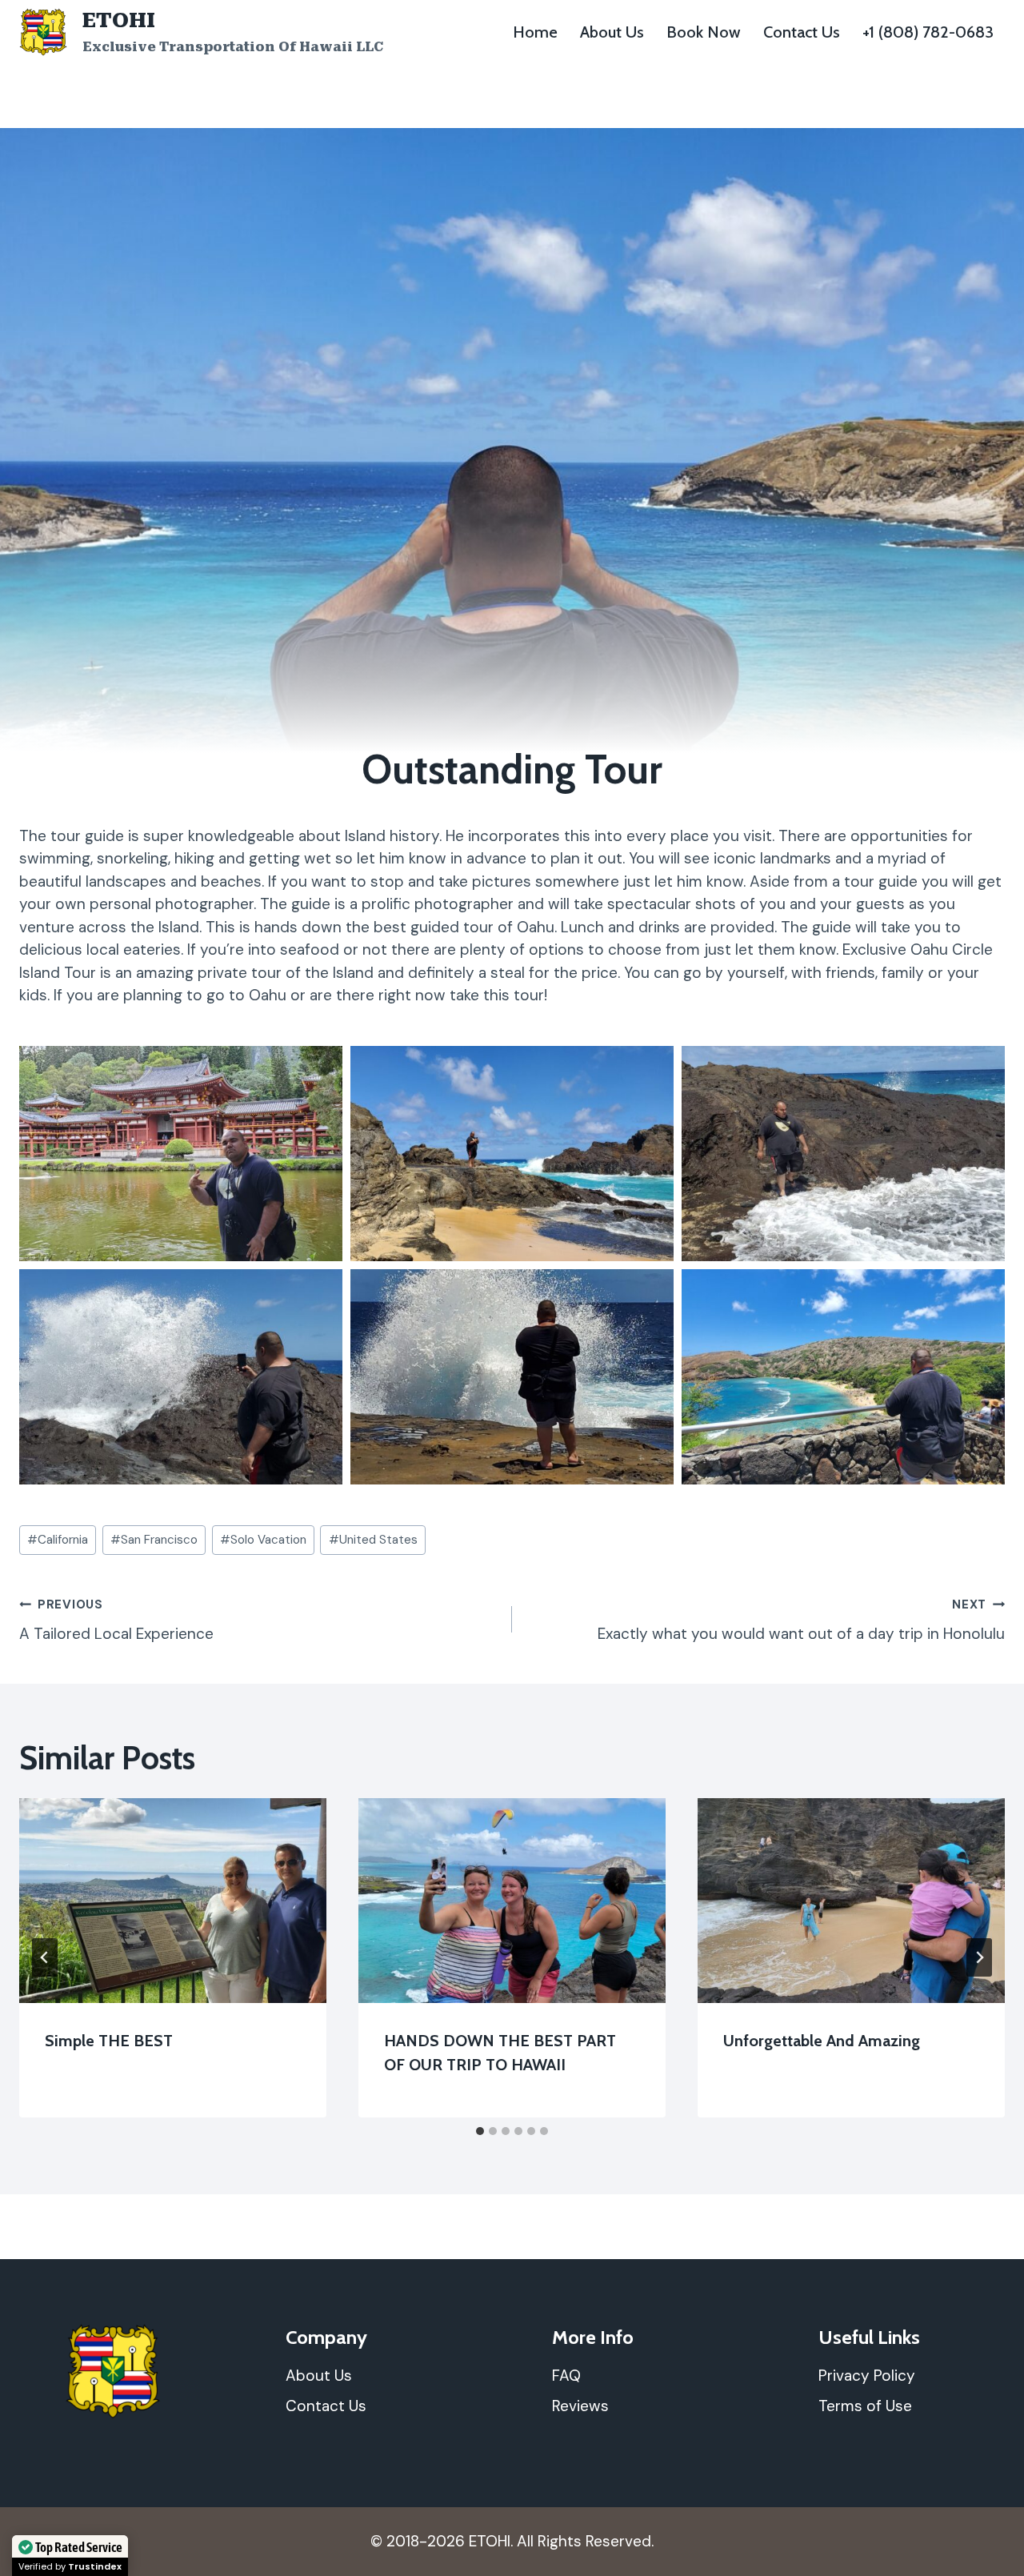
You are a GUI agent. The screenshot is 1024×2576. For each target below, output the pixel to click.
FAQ (566, 2376)
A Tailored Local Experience (116, 1620)
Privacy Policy (867, 2376)
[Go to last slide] (45, 1957)
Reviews (580, 2406)
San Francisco (154, 1540)
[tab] (480, 2131)
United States (373, 1540)
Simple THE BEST (109, 2041)
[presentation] (173, 1901)
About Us (612, 32)
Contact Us (802, 32)
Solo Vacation (263, 1540)
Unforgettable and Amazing (822, 2041)
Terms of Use (865, 2406)
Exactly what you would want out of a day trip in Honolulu (801, 1620)
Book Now (704, 32)
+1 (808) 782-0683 (928, 32)
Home (535, 32)
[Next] (979, 1957)
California (58, 1540)
